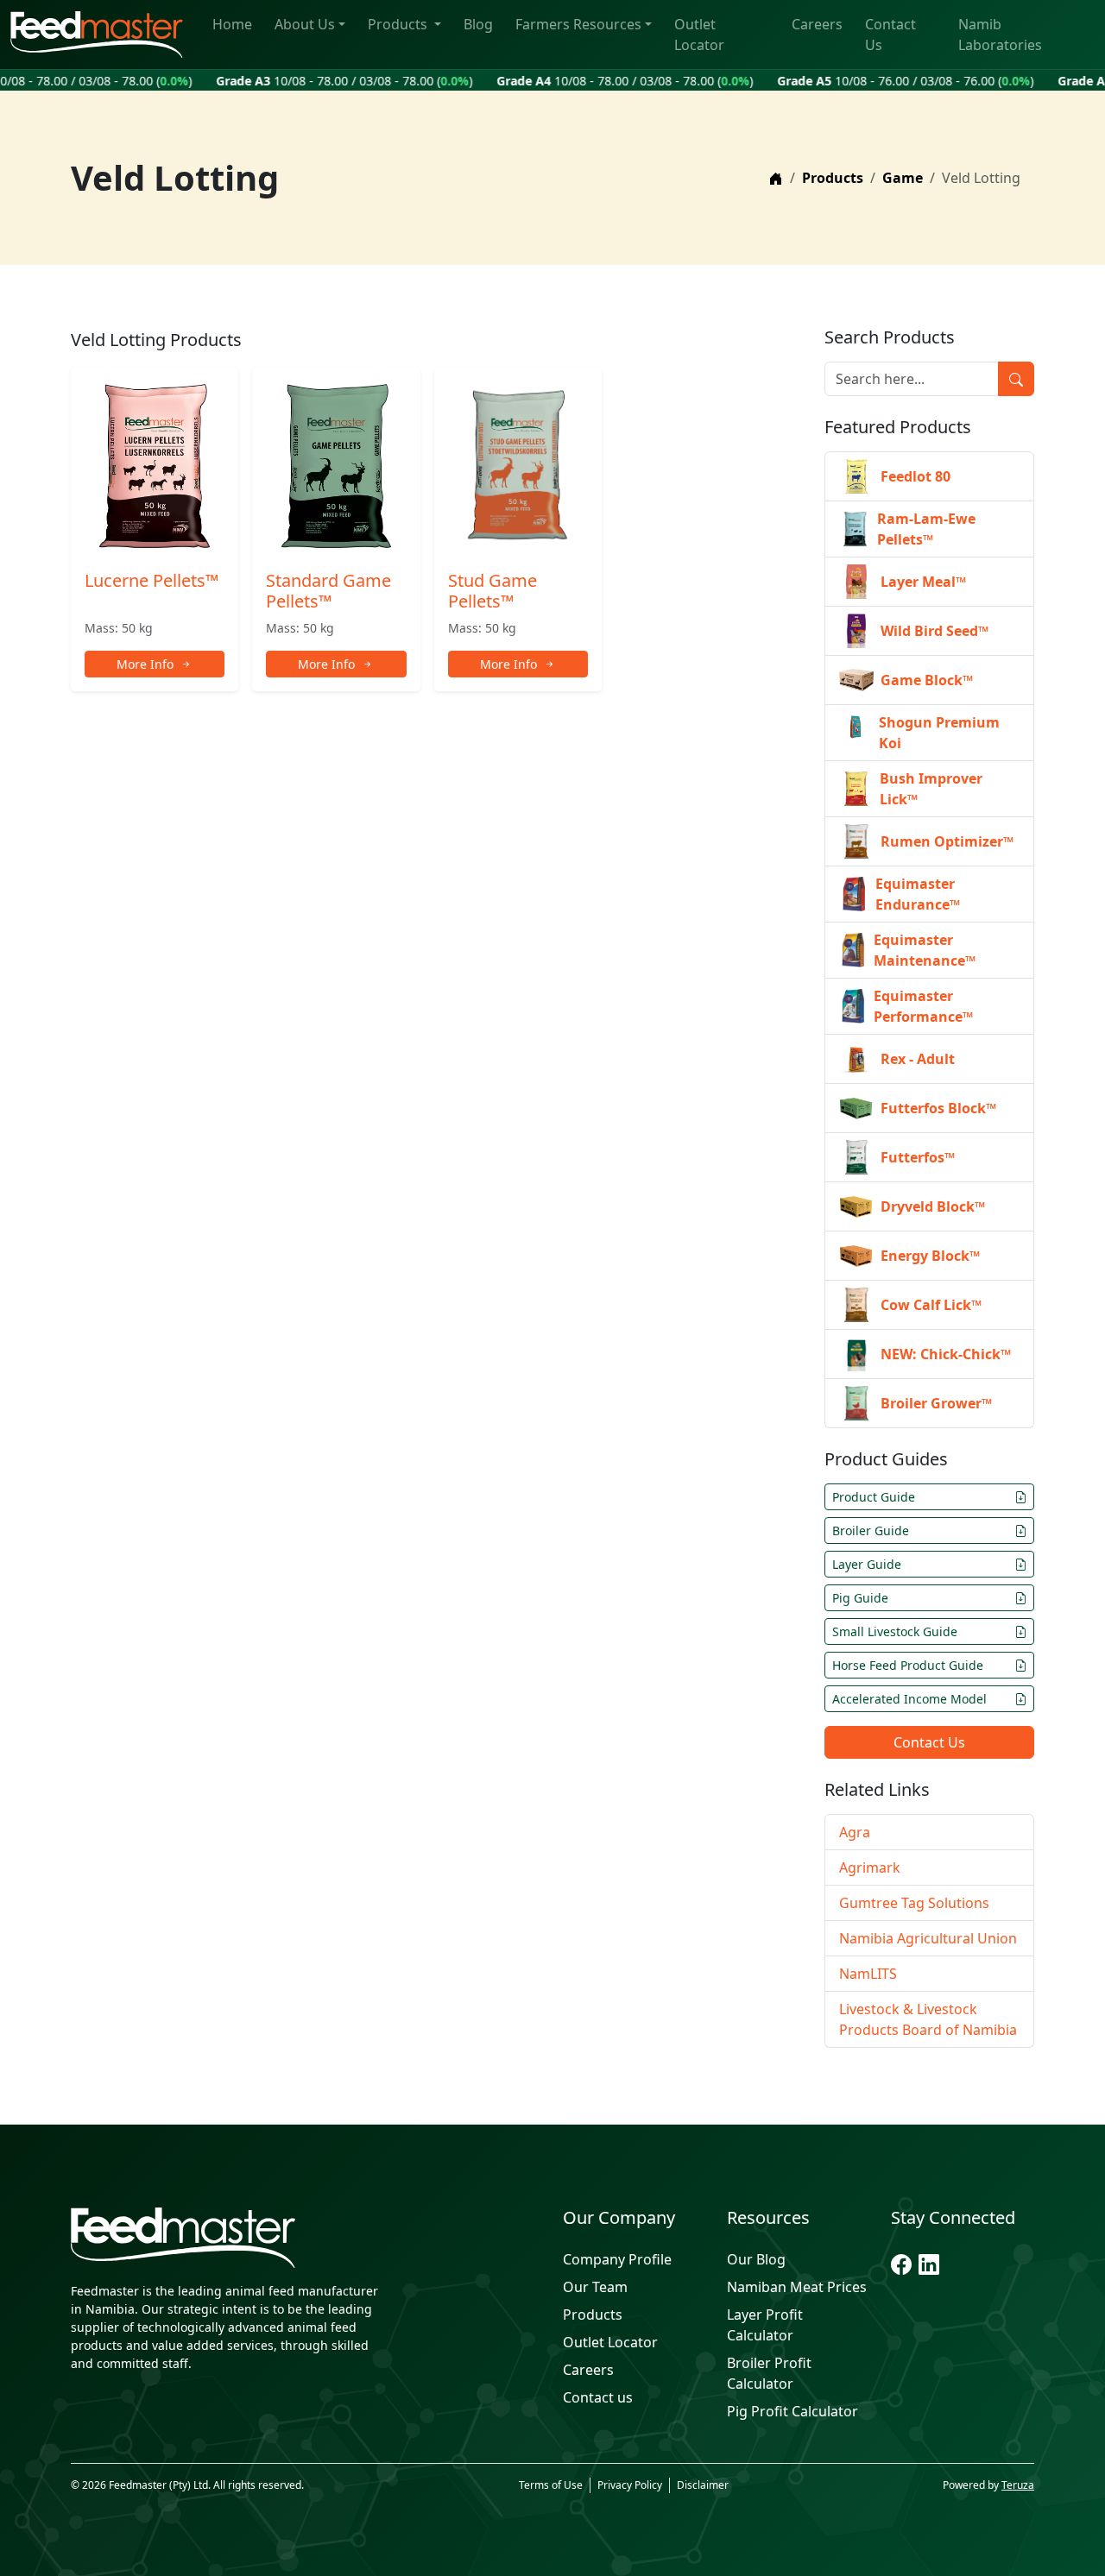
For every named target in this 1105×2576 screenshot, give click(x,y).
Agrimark (870, 1867)
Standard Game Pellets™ (328, 591)
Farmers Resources (578, 24)
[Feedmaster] (224, 2238)
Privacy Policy (630, 2485)
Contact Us (890, 35)
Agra (855, 1832)
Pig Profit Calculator (792, 2411)
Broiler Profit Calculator (769, 2373)
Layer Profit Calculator (765, 2325)
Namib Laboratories (1000, 35)
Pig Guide (860, 1598)
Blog (478, 24)
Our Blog (756, 2259)
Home (232, 24)
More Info (145, 664)
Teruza (1018, 2485)
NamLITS (868, 1974)
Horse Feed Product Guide (908, 1665)
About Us (305, 24)
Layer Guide (867, 1564)
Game (903, 178)
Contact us (598, 2397)
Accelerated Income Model (909, 1699)
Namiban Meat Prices (797, 2287)
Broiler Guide (871, 1530)
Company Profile (617, 2259)
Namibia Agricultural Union (928, 1938)
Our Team (595, 2287)
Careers (817, 24)
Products (399, 24)
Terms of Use (551, 2485)
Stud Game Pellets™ (493, 591)
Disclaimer (703, 2485)
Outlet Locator (699, 35)
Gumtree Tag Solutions (914, 1903)
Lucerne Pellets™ (152, 580)
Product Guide (874, 1497)
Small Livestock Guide (895, 1631)
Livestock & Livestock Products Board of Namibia (928, 2019)
